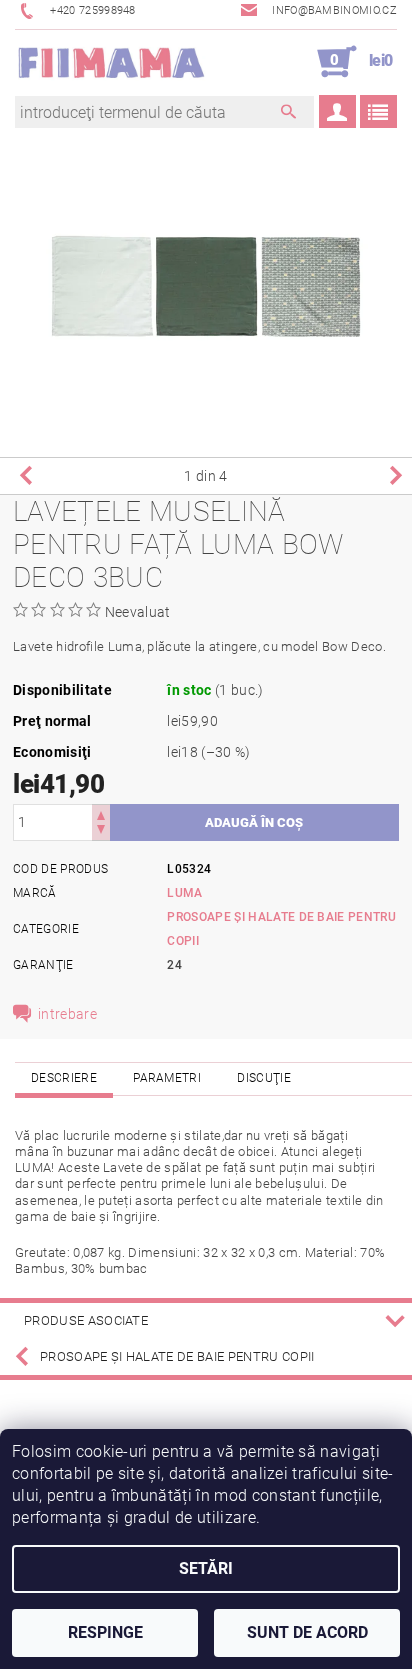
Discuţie (264, 1078)
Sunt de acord (307, 1632)
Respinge (105, 1632)
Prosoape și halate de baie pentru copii (177, 1356)
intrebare (67, 1014)
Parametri (167, 1078)
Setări (206, 1568)
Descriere (64, 1078)
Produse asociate (86, 1320)
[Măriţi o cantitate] (101, 813)
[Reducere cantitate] (101, 831)
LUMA (184, 893)
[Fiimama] (110, 62)
